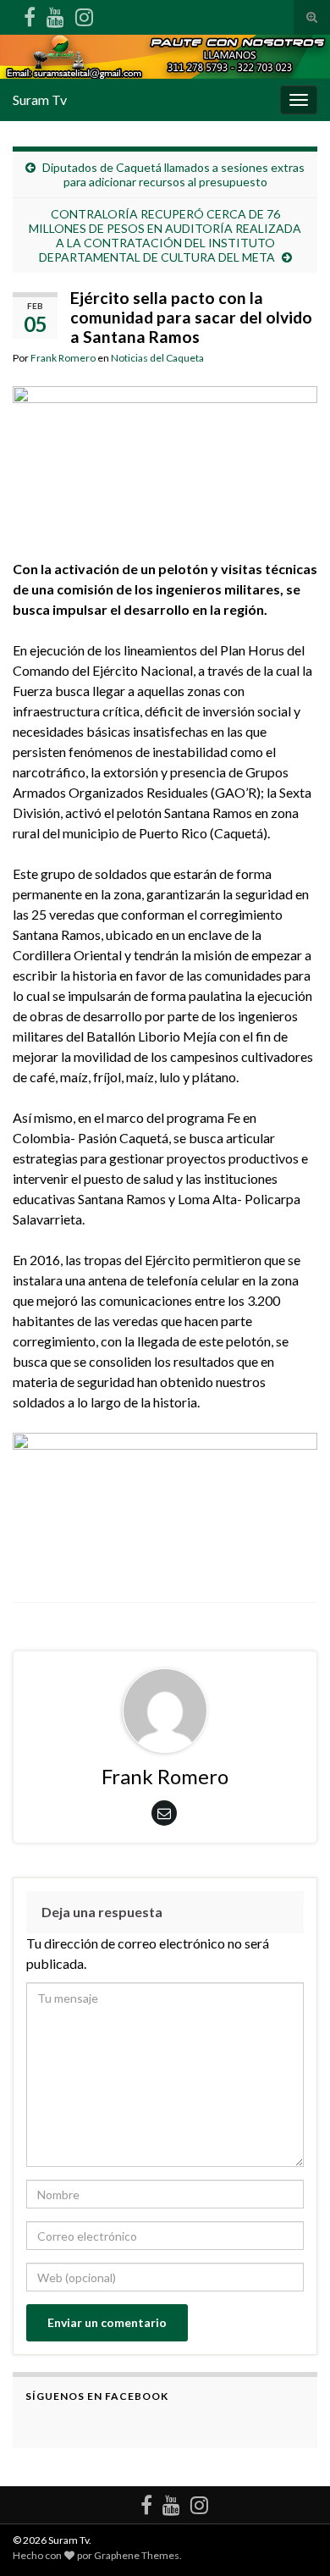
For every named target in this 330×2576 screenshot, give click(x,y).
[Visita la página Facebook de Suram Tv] (30, 14)
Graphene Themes (137, 2555)
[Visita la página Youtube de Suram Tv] (55, 14)
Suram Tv (40, 100)
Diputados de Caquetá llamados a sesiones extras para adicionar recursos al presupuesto (173, 174)
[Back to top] (292, 2538)
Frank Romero (63, 358)
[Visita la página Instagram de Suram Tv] (84, 14)
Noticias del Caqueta (157, 358)
